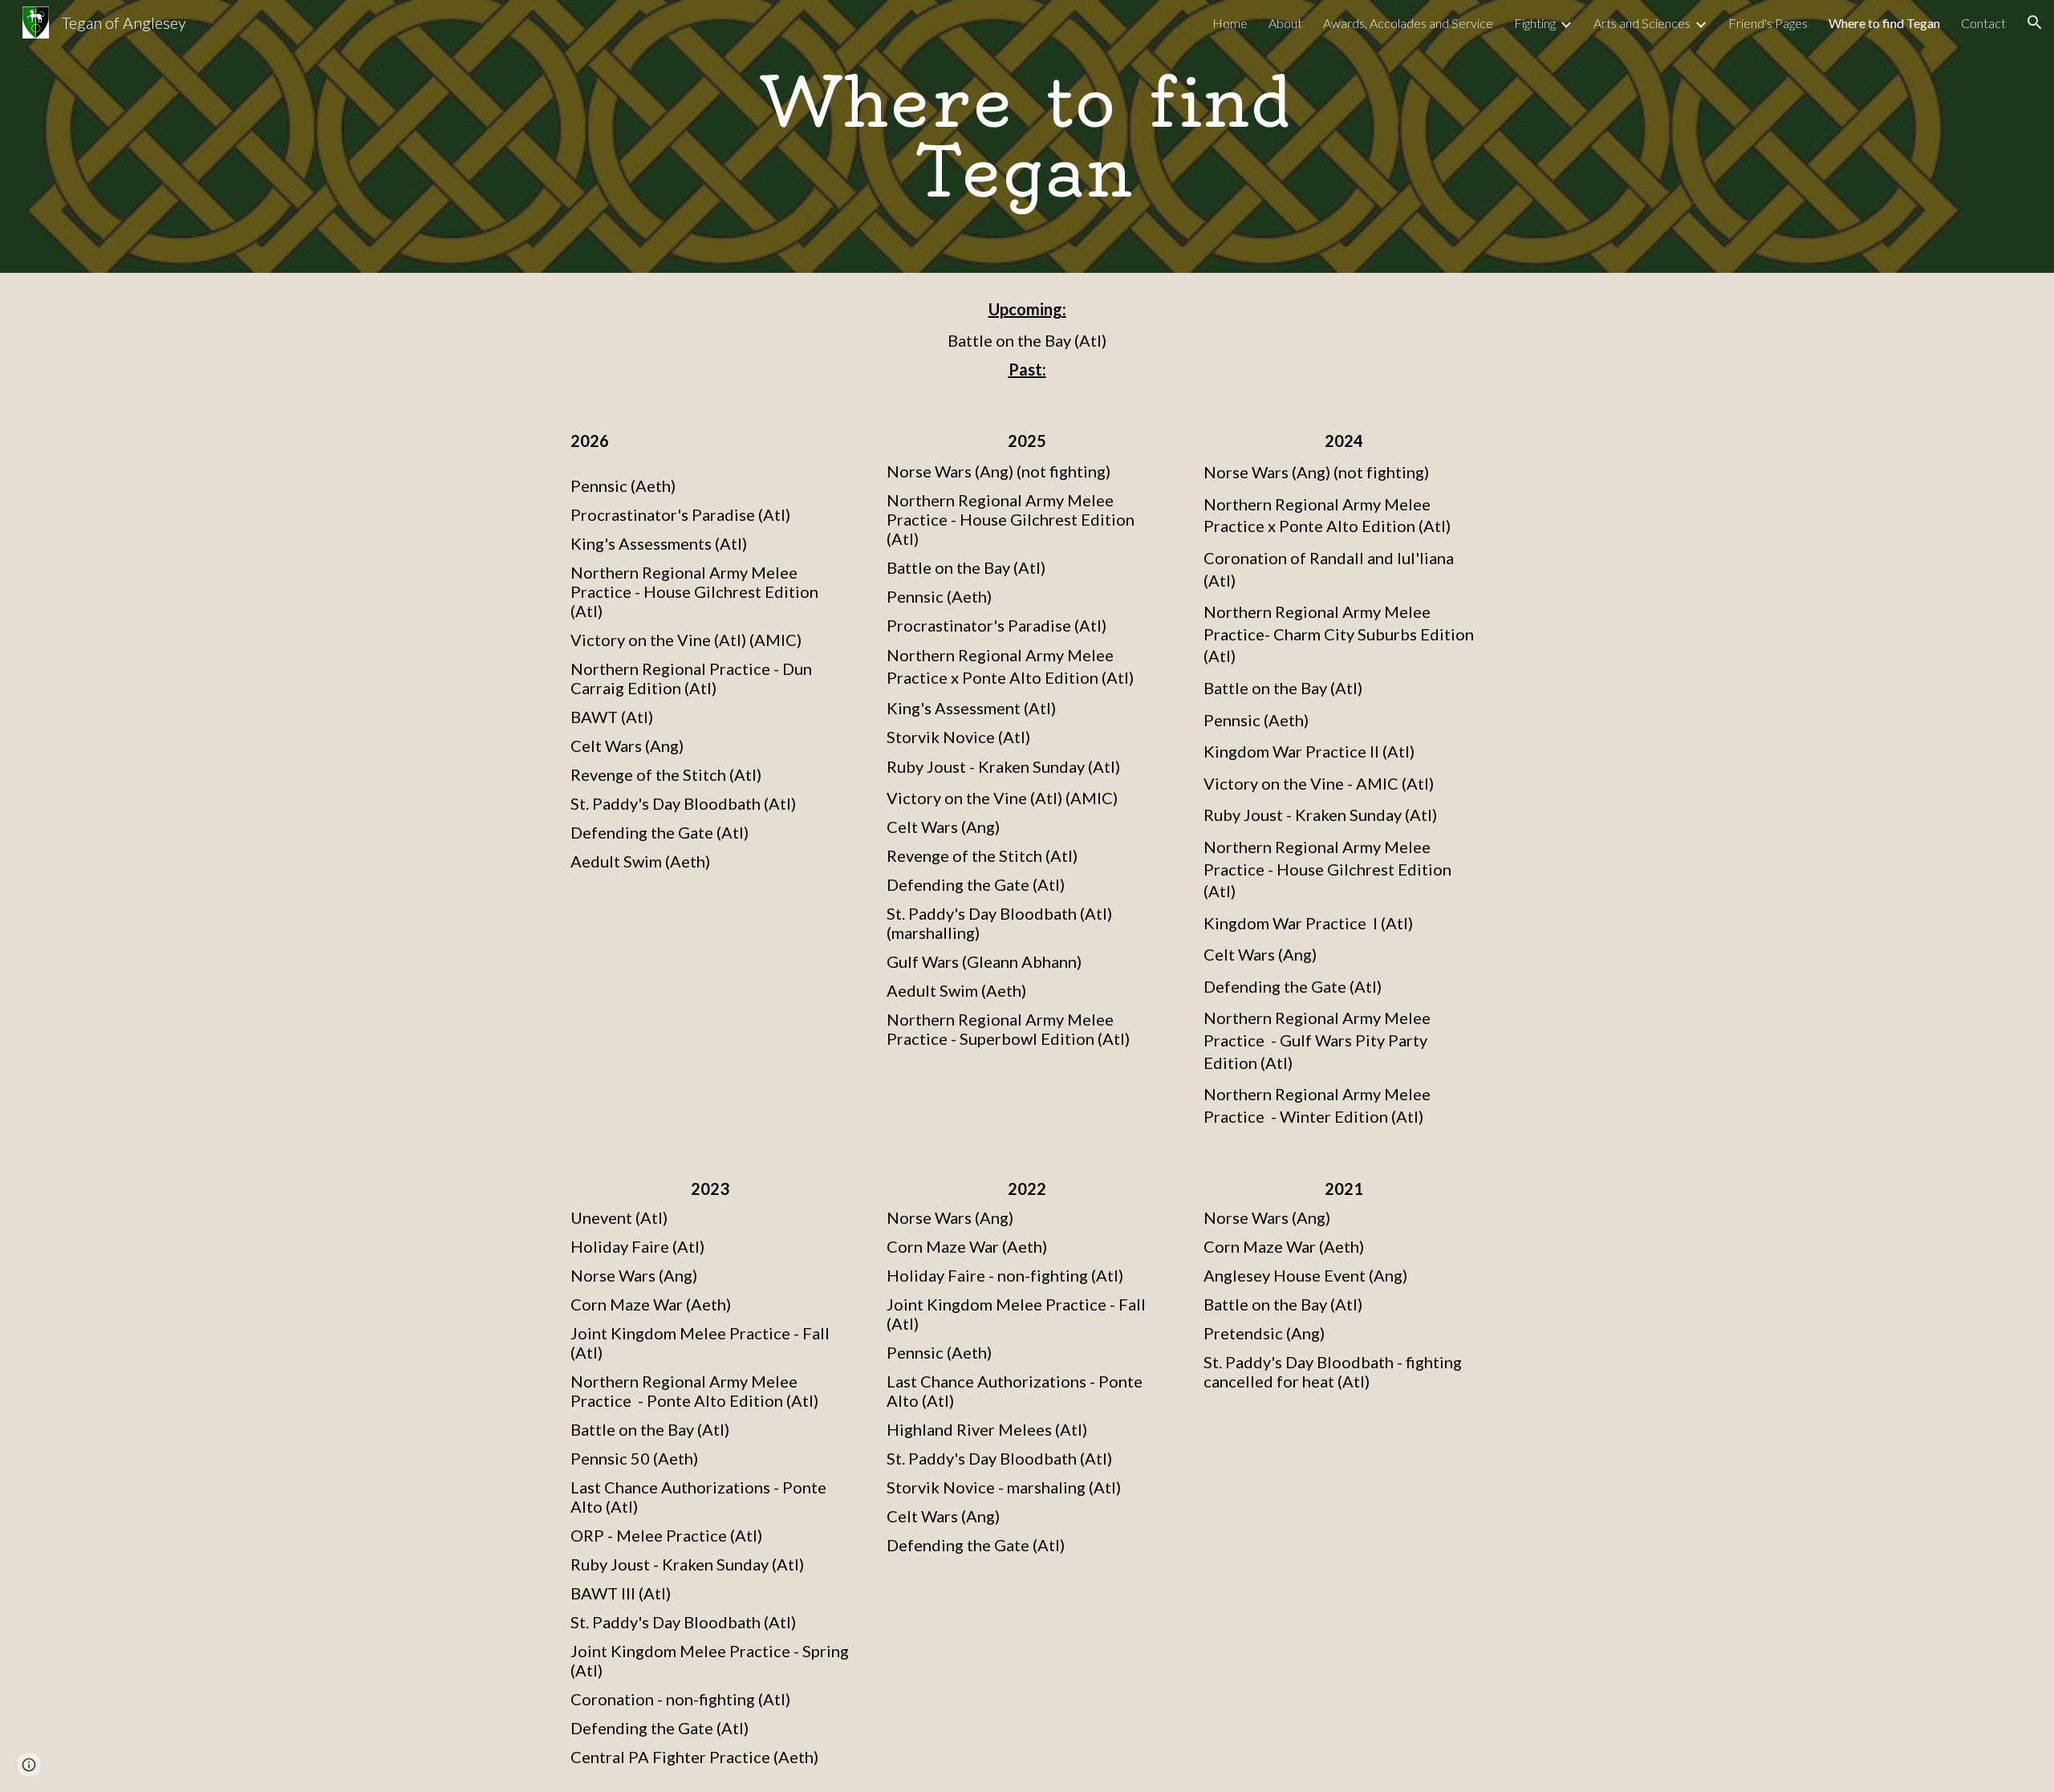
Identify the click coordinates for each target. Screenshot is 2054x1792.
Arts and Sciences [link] (1642, 23)
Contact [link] (1983, 23)
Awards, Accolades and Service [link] (1408, 23)
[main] (1027, 137)
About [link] (1285, 23)
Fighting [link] (1535, 23)
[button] (2035, 22)
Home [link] (1230, 23)
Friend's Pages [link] (1768, 23)
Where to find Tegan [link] (1884, 23)
